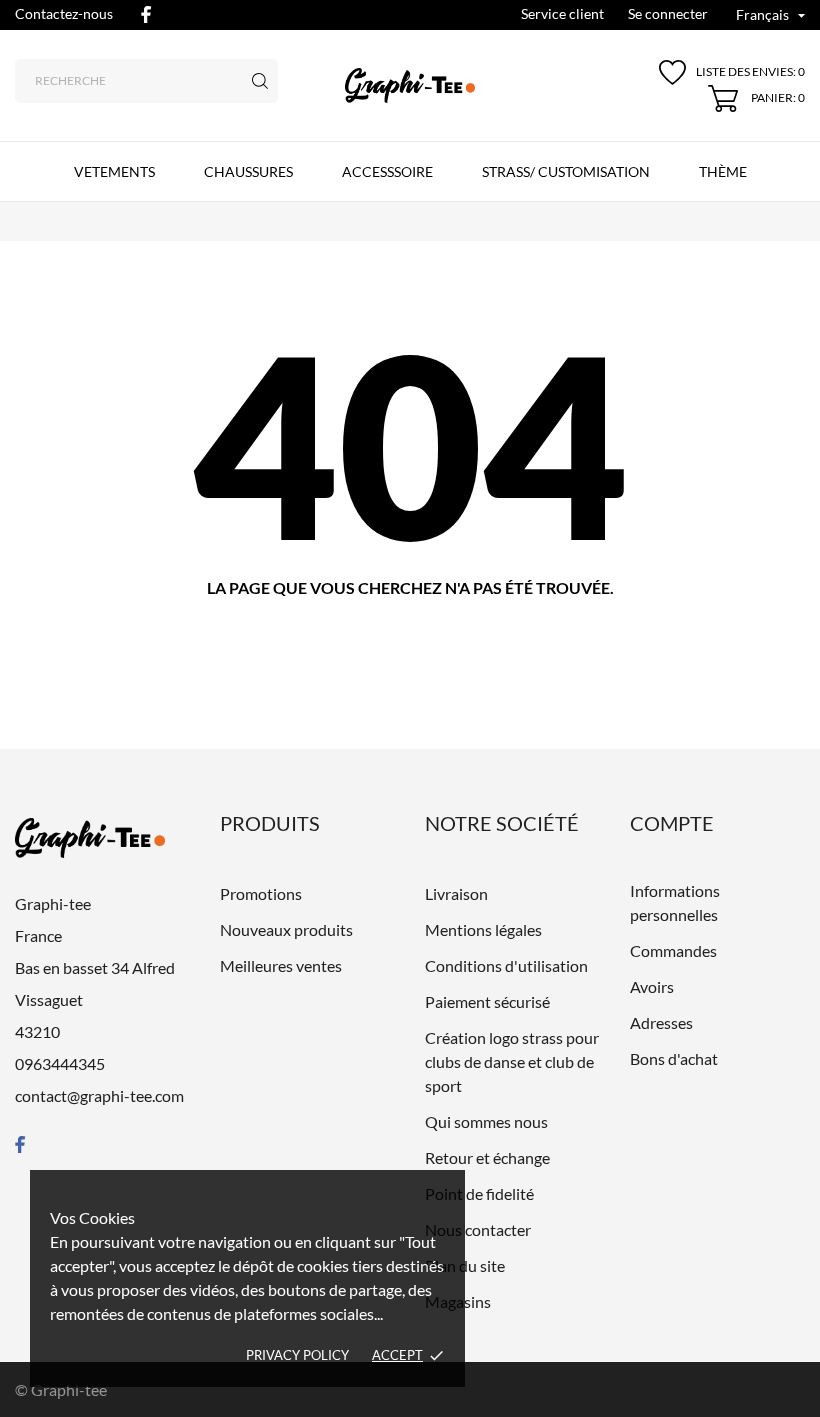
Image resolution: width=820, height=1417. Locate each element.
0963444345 (60, 1063)
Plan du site (465, 1265)
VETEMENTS (114, 171)
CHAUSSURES (248, 171)
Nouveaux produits (286, 929)
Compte (672, 823)
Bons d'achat (674, 1058)
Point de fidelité (479, 1193)
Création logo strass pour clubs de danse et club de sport (512, 1061)
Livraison (456, 893)
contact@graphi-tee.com (99, 1095)
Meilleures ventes (281, 965)
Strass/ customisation (566, 171)
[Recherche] (260, 81)
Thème (723, 171)
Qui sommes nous (486, 1121)
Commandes (673, 950)
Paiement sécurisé (487, 1001)
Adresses (661, 1022)
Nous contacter (478, 1229)
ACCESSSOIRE (387, 171)
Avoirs (652, 986)
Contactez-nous (64, 13)
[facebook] (146, 14)
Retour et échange (487, 1157)
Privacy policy (297, 1355)
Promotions (261, 893)
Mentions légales (483, 929)
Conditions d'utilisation (506, 965)
